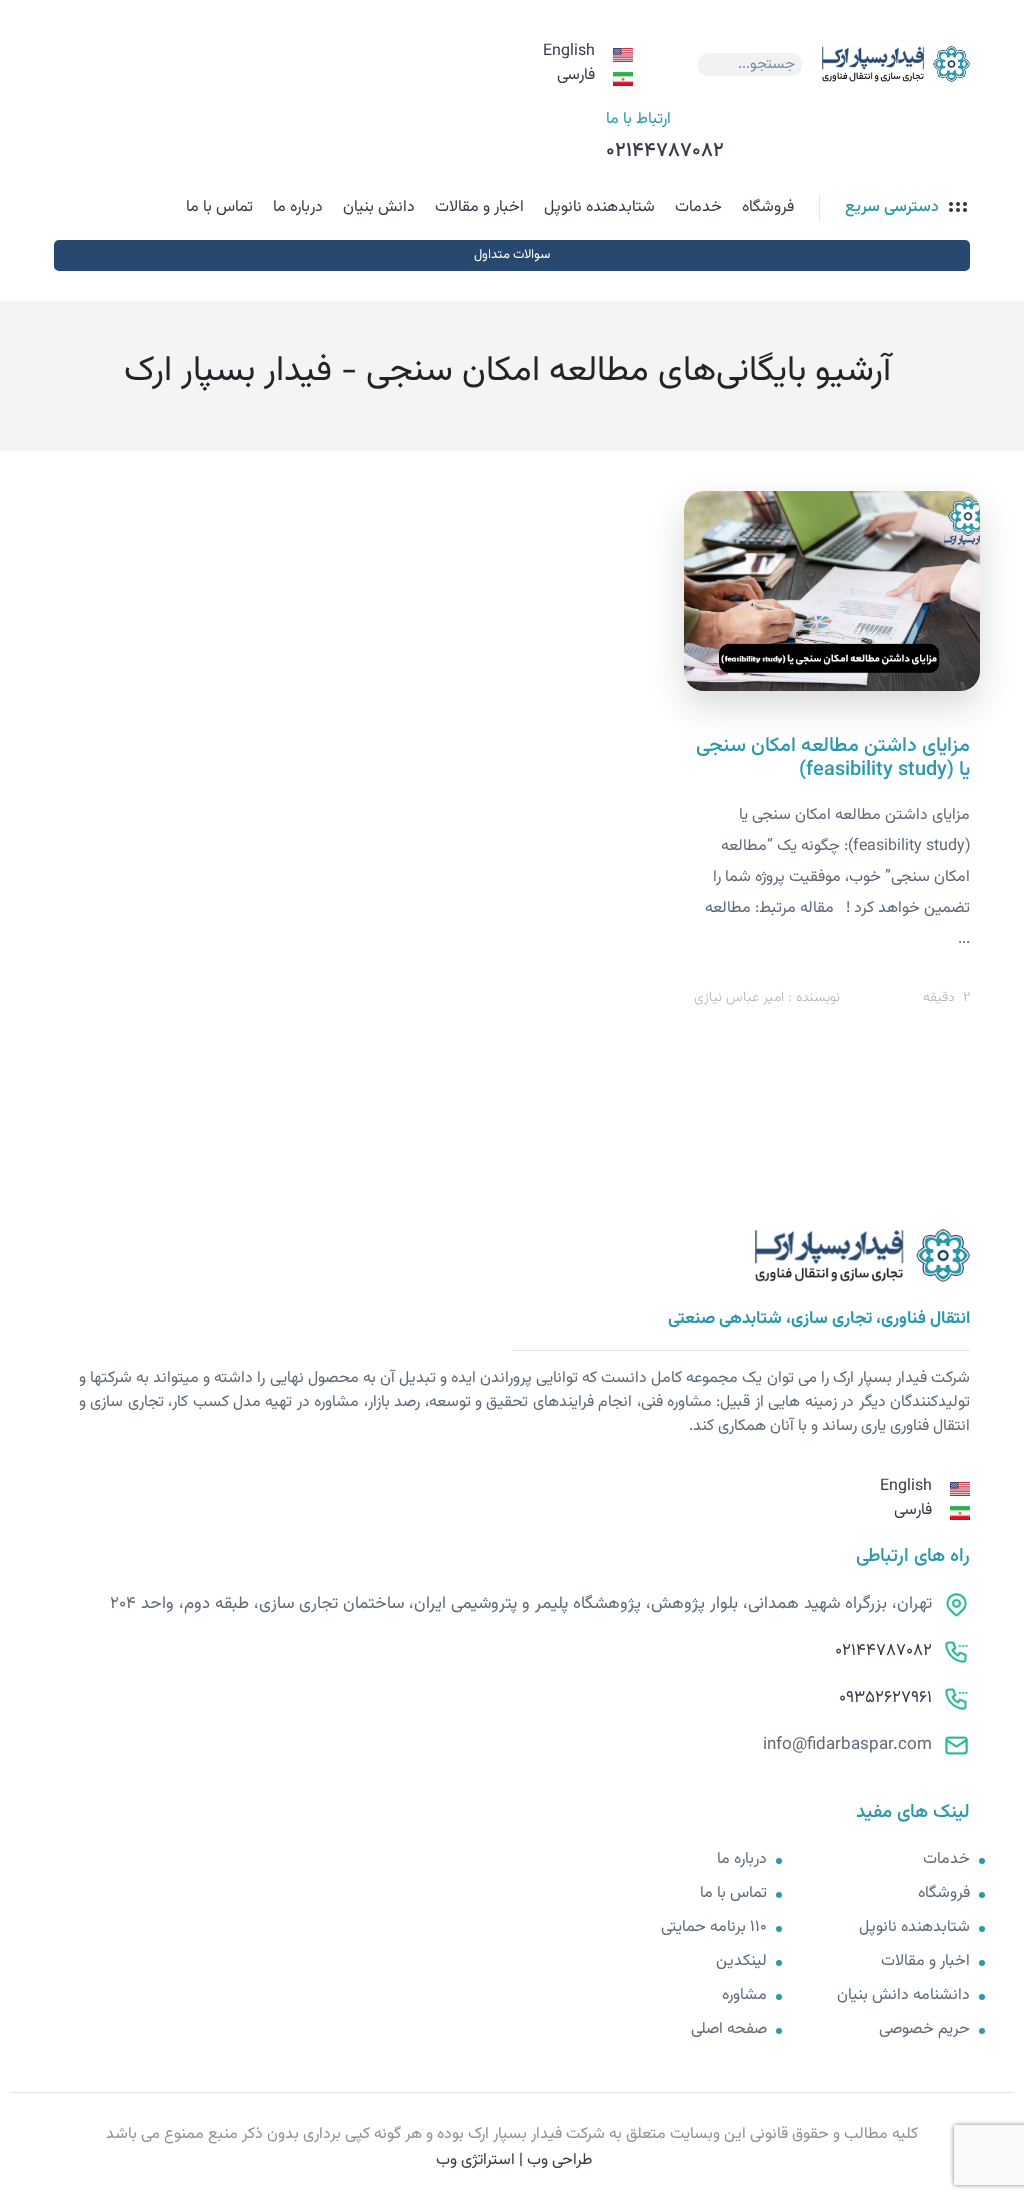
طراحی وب (559, 2160)
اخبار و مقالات (479, 207)
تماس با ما (219, 207)
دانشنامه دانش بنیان (903, 1996)
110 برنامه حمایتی (714, 1928)
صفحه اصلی (729, 2030)
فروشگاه (768, 207)
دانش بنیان (379, 207)
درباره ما (298, 207)
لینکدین (741, 1962)
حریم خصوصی (924, 2030)
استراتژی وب (475, 2160)
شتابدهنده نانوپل (599, 207)
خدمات (698, 207)
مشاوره (744, 1996)
